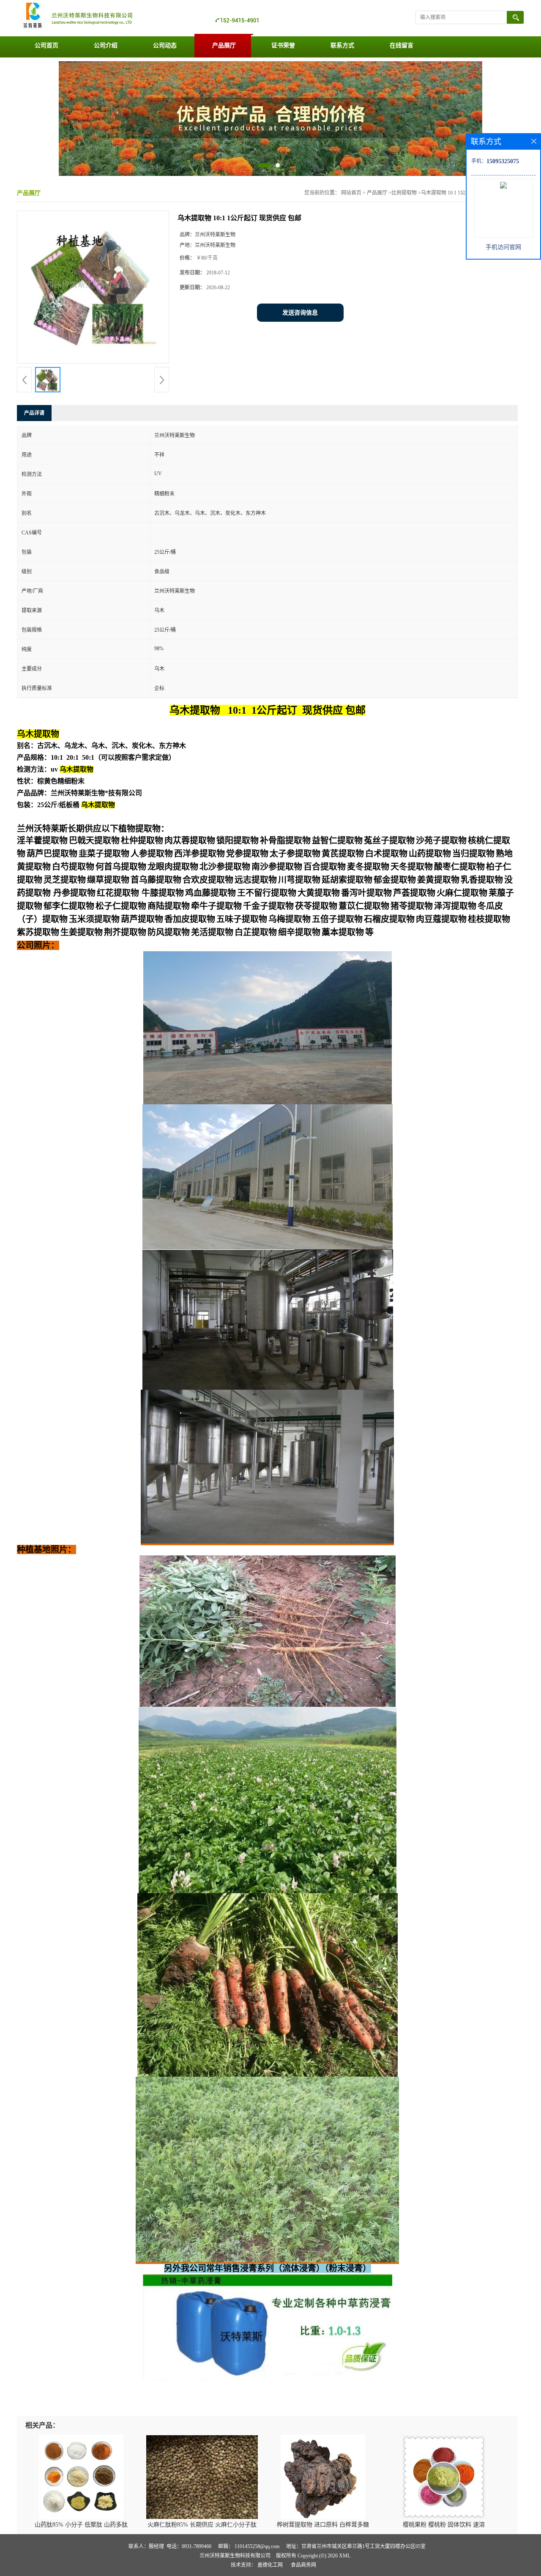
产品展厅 (224, 45)
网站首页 (351, 193)
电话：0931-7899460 (189, 2546)
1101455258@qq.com (257, 2546)
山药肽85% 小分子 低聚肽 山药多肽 (81, 2525)
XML (345, 2556)
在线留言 (402, 45)
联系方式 (342, 45)
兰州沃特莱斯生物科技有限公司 (235, 2556)
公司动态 (165, 45)
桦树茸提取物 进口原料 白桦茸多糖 (323, 2525)
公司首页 (46, 45)
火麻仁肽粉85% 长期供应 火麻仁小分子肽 (202, 2525)
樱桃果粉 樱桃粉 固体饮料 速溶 (444, 2525)
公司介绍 (106, 45)
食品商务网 (303, 2565)
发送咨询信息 (300, 313)
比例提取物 (404, 193)
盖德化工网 (270, 2565)
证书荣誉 (283, 45)
